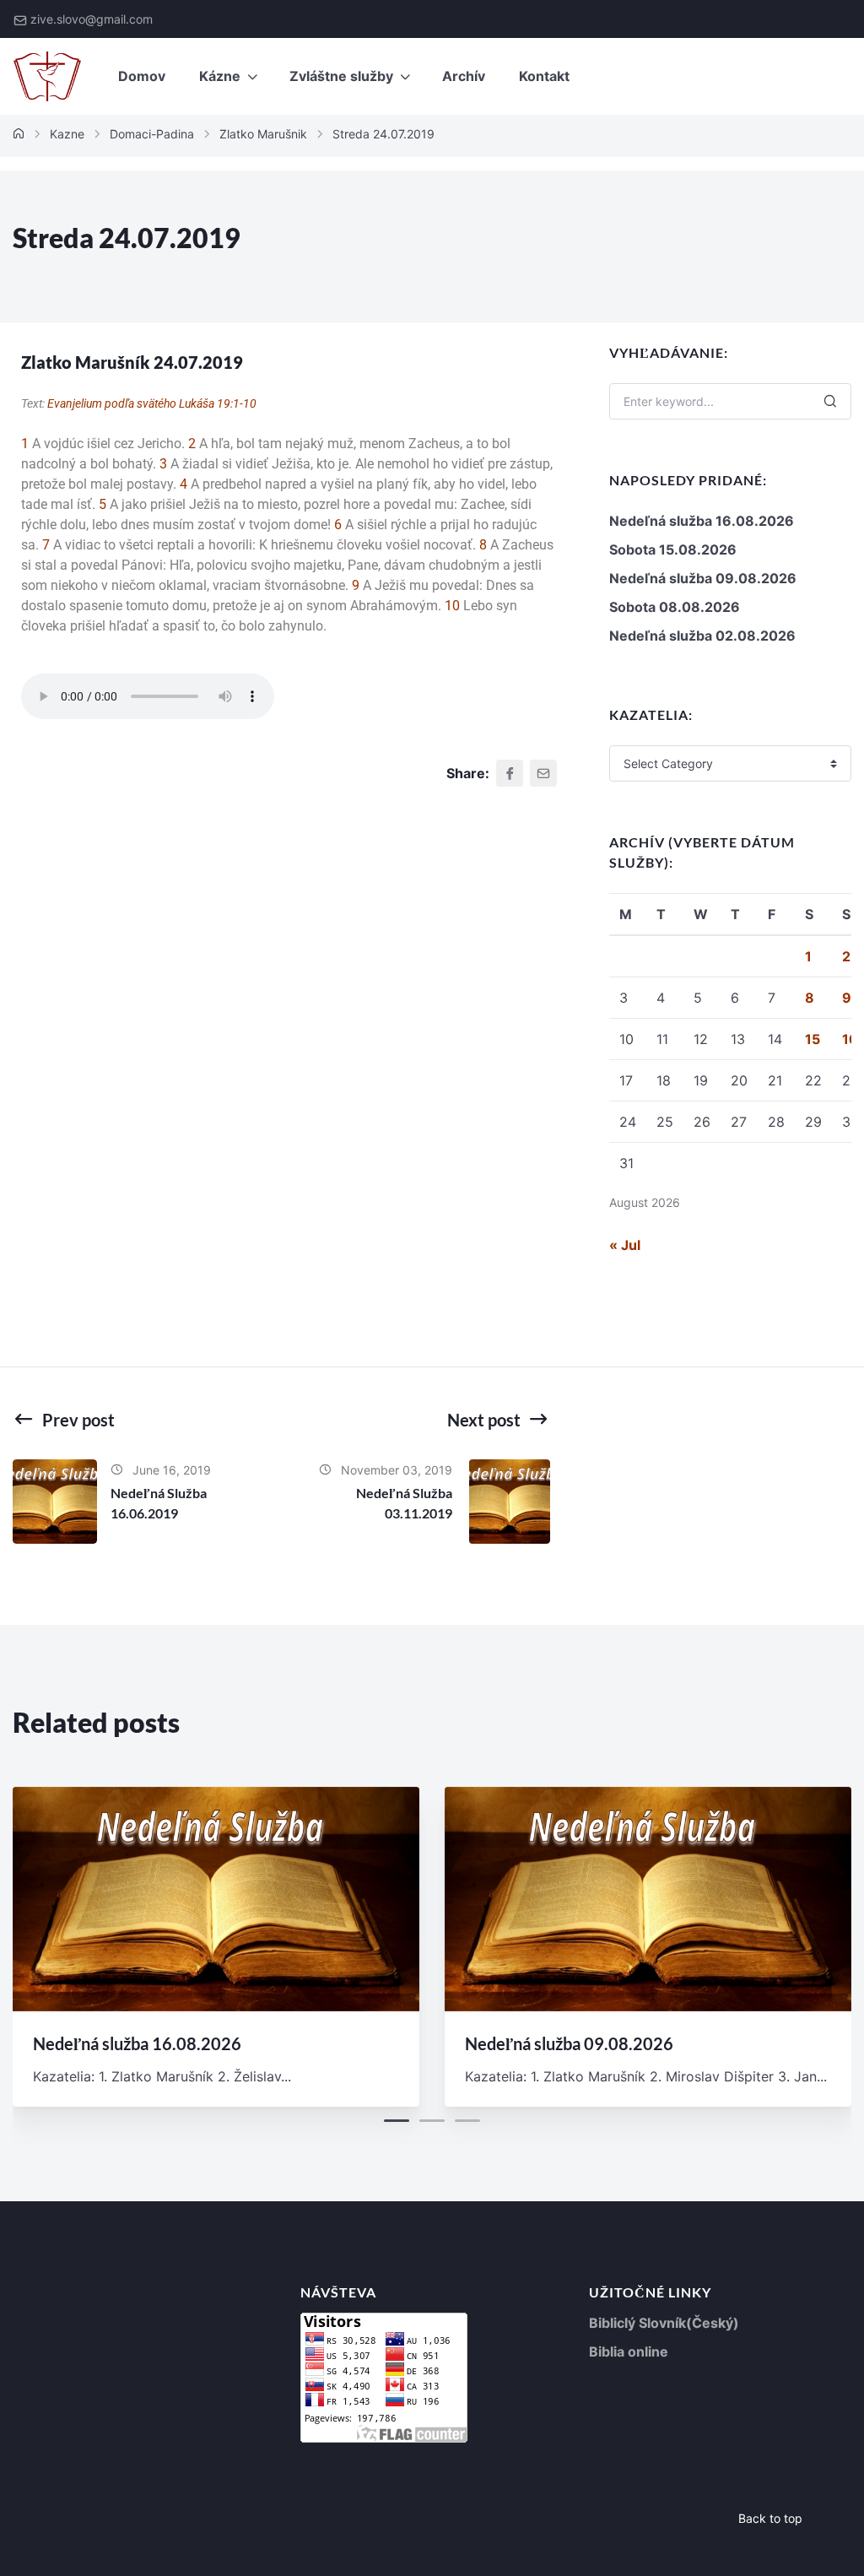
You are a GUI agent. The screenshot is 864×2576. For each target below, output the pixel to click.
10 (452, 606)
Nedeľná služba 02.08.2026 (702, 636)
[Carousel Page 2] (432, 2121)
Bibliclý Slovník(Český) (664, 2323)
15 (813, 1039)
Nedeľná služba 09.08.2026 (703, 578)
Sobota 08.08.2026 (675, 607)
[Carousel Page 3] (467, 2121)
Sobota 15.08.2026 (673, 549)
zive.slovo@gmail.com (92, 19)
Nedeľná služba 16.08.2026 (702, 521)
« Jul (625, 1245)
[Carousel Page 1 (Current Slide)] (397, 2121)
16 (850, 1039)
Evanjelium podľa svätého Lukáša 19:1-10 (152, 403)
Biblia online (629, 2351)
